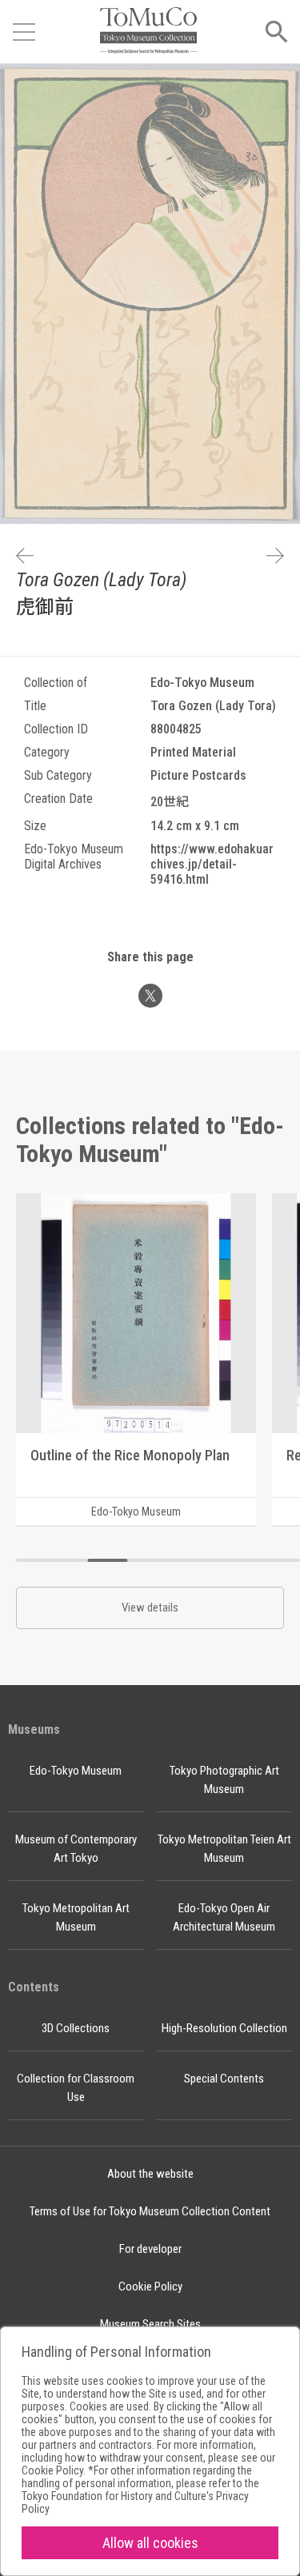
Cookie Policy (150, 2286)
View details (150, 1608)
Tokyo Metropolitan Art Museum (76, 1917)
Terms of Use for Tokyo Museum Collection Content (150, 2211)
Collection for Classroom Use (76, 2088)
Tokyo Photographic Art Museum (224, 1780)
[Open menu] (24, 32)
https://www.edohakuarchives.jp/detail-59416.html (212, 864)
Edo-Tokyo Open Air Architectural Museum (224, 1917)
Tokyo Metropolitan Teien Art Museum (224, 1849)
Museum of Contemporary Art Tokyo (76, 1849)
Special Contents (224, 2079)
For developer (150, 2249)
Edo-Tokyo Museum (76, 1771)
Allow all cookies (150, 2543)
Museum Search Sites (150, 2324)
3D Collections (76, 2028)
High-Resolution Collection (224, 2028)
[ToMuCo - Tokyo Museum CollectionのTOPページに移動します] (148, 32)
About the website (150, 2174)
